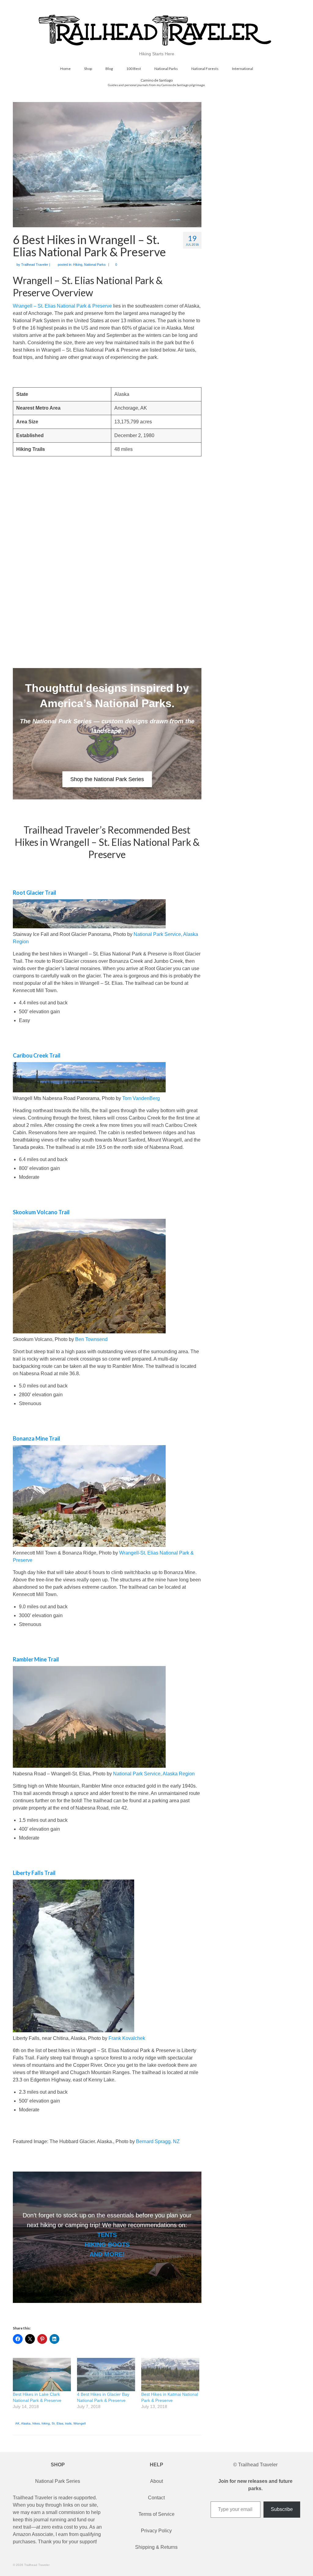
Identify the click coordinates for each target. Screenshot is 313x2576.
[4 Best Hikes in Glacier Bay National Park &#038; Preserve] (106, 2375)
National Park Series (58, 2481)
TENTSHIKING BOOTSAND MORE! (107, 2245)
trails (68, 2423)
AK (17, 2423)
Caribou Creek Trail (37, 1055)
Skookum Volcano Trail (41, 1212)
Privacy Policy (156, 2531)
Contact (156, 2498)
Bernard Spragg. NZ (158, 2141)
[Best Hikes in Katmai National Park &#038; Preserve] (170, 2375)
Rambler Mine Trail (36, 1659)
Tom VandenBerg (141, 1098)
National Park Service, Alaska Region (154, 1774)
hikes (36, 2423)
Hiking (78, 265)
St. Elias (57, 2423)
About (156, 2481)
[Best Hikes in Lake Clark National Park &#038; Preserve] (42, 2375)
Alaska (26, 2423)
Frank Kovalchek (127, 2038)
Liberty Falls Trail (34, 1873)
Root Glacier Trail (35, 893)
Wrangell (79, 2423)
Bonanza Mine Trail (37, 1438)
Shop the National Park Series (107, 779)
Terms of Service (156, 2514)
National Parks (95, 265)
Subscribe (282, 2509)
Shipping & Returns (156, 2547)
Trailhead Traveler (35, 265)
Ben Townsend (91, 1339)
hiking (46, 2423)
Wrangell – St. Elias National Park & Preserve (62, 306)
